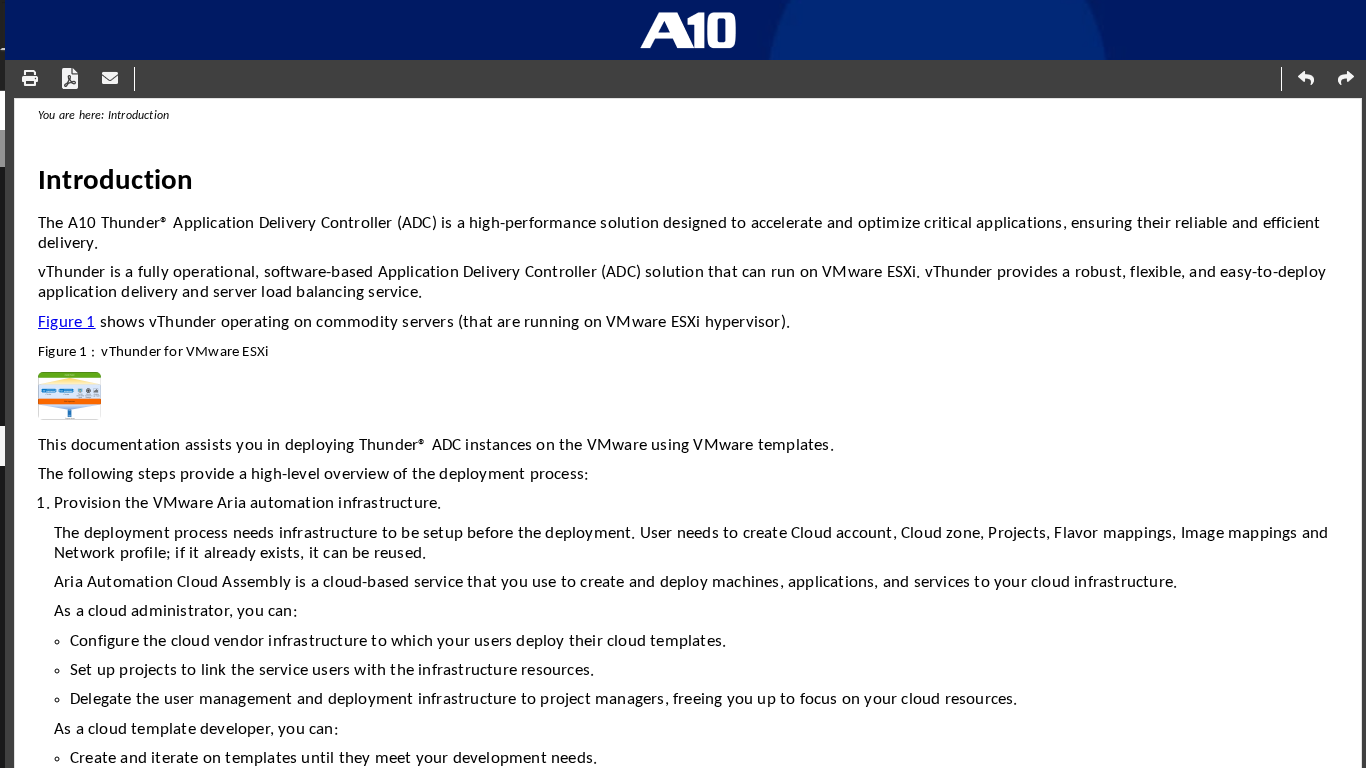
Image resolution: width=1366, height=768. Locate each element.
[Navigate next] (1346, 78)
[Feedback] (110, 78)
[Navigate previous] (1306, 78)
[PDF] (70, 78)
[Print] (30, 78)
